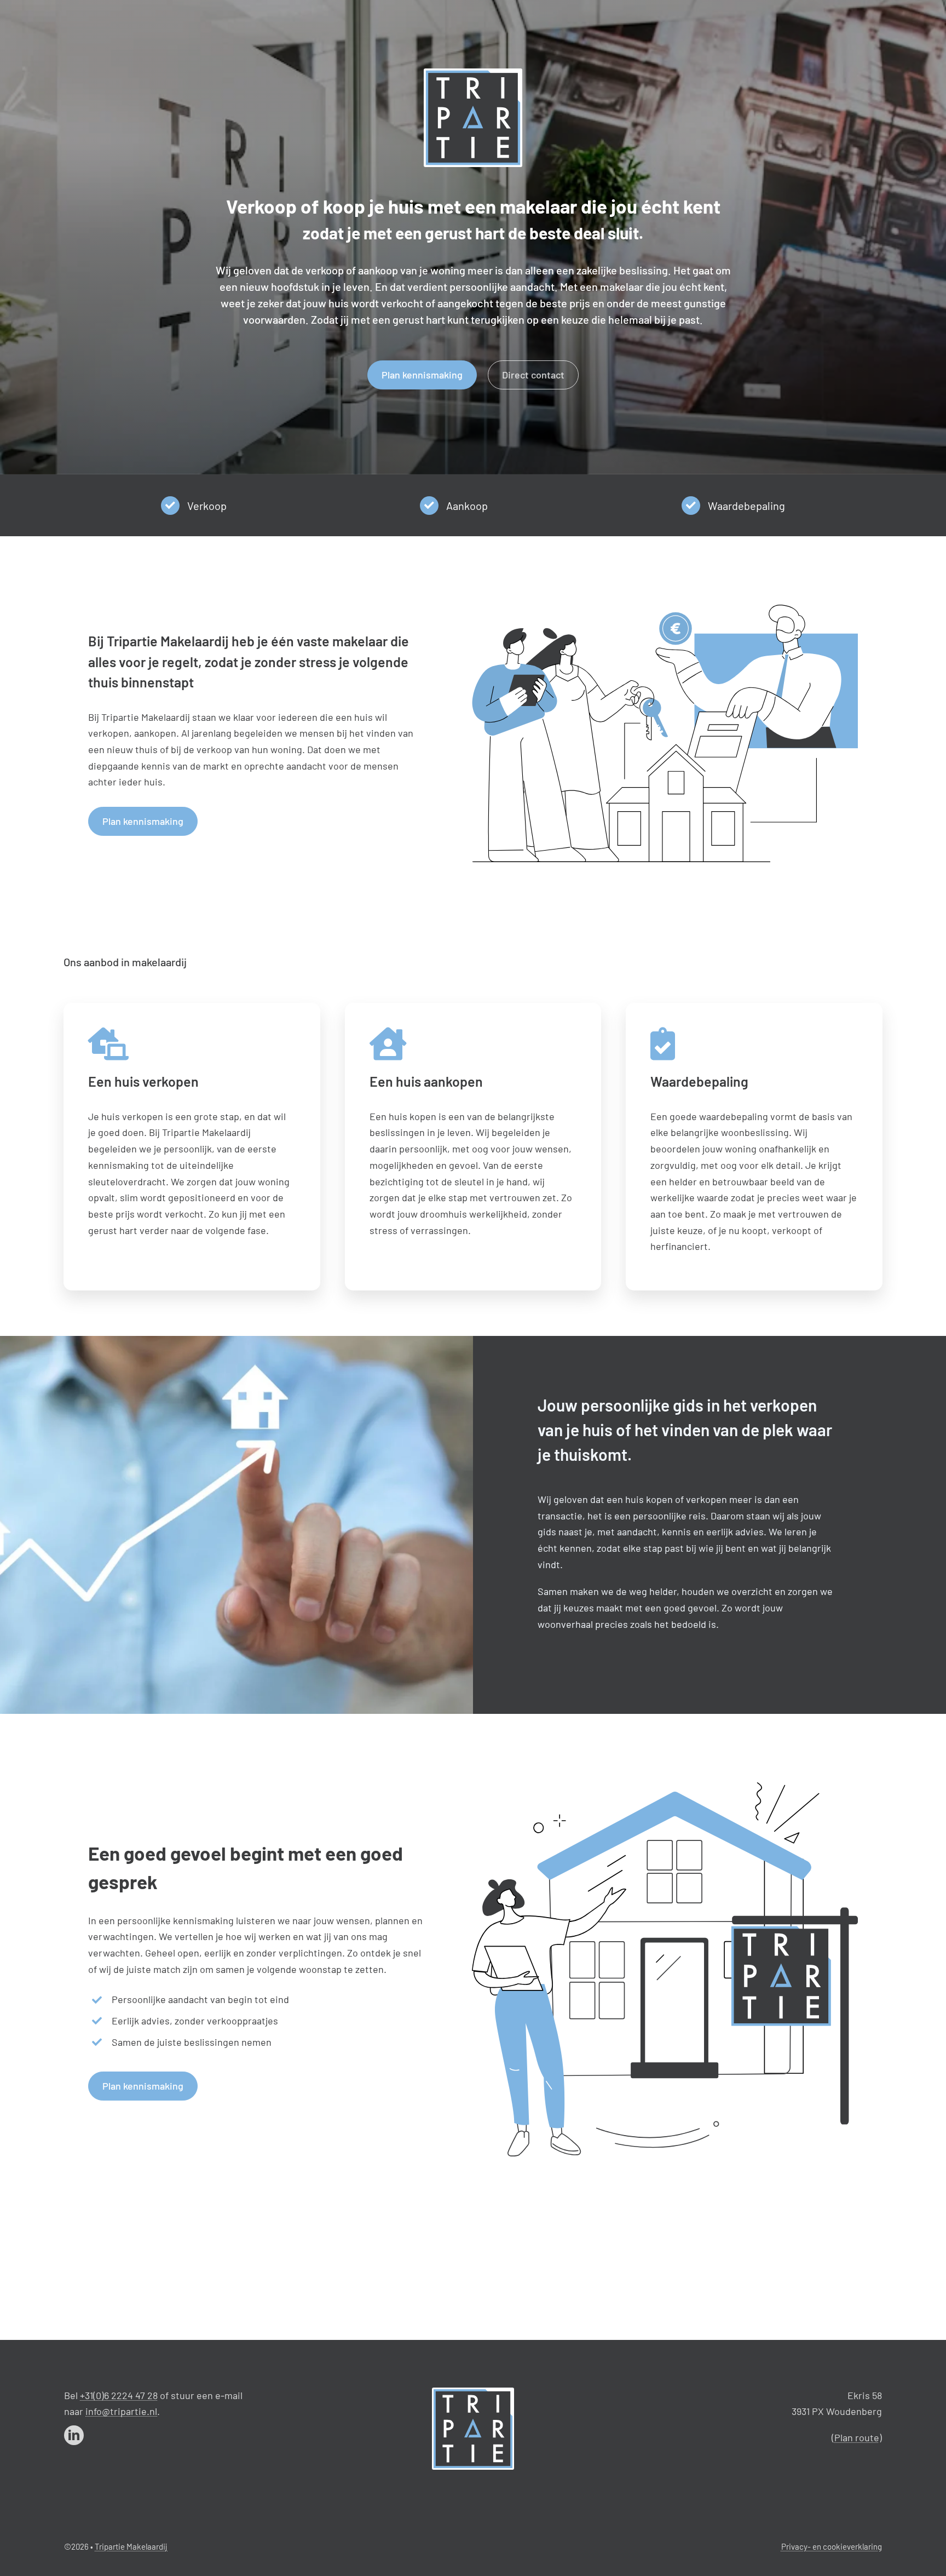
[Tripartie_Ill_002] (473, 2393)
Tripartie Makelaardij (131, 2546)
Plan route (857, 2437)
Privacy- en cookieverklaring (832, 2546)
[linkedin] (74, 2435)
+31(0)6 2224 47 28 (119, 2395)
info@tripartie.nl (121, 2411)
